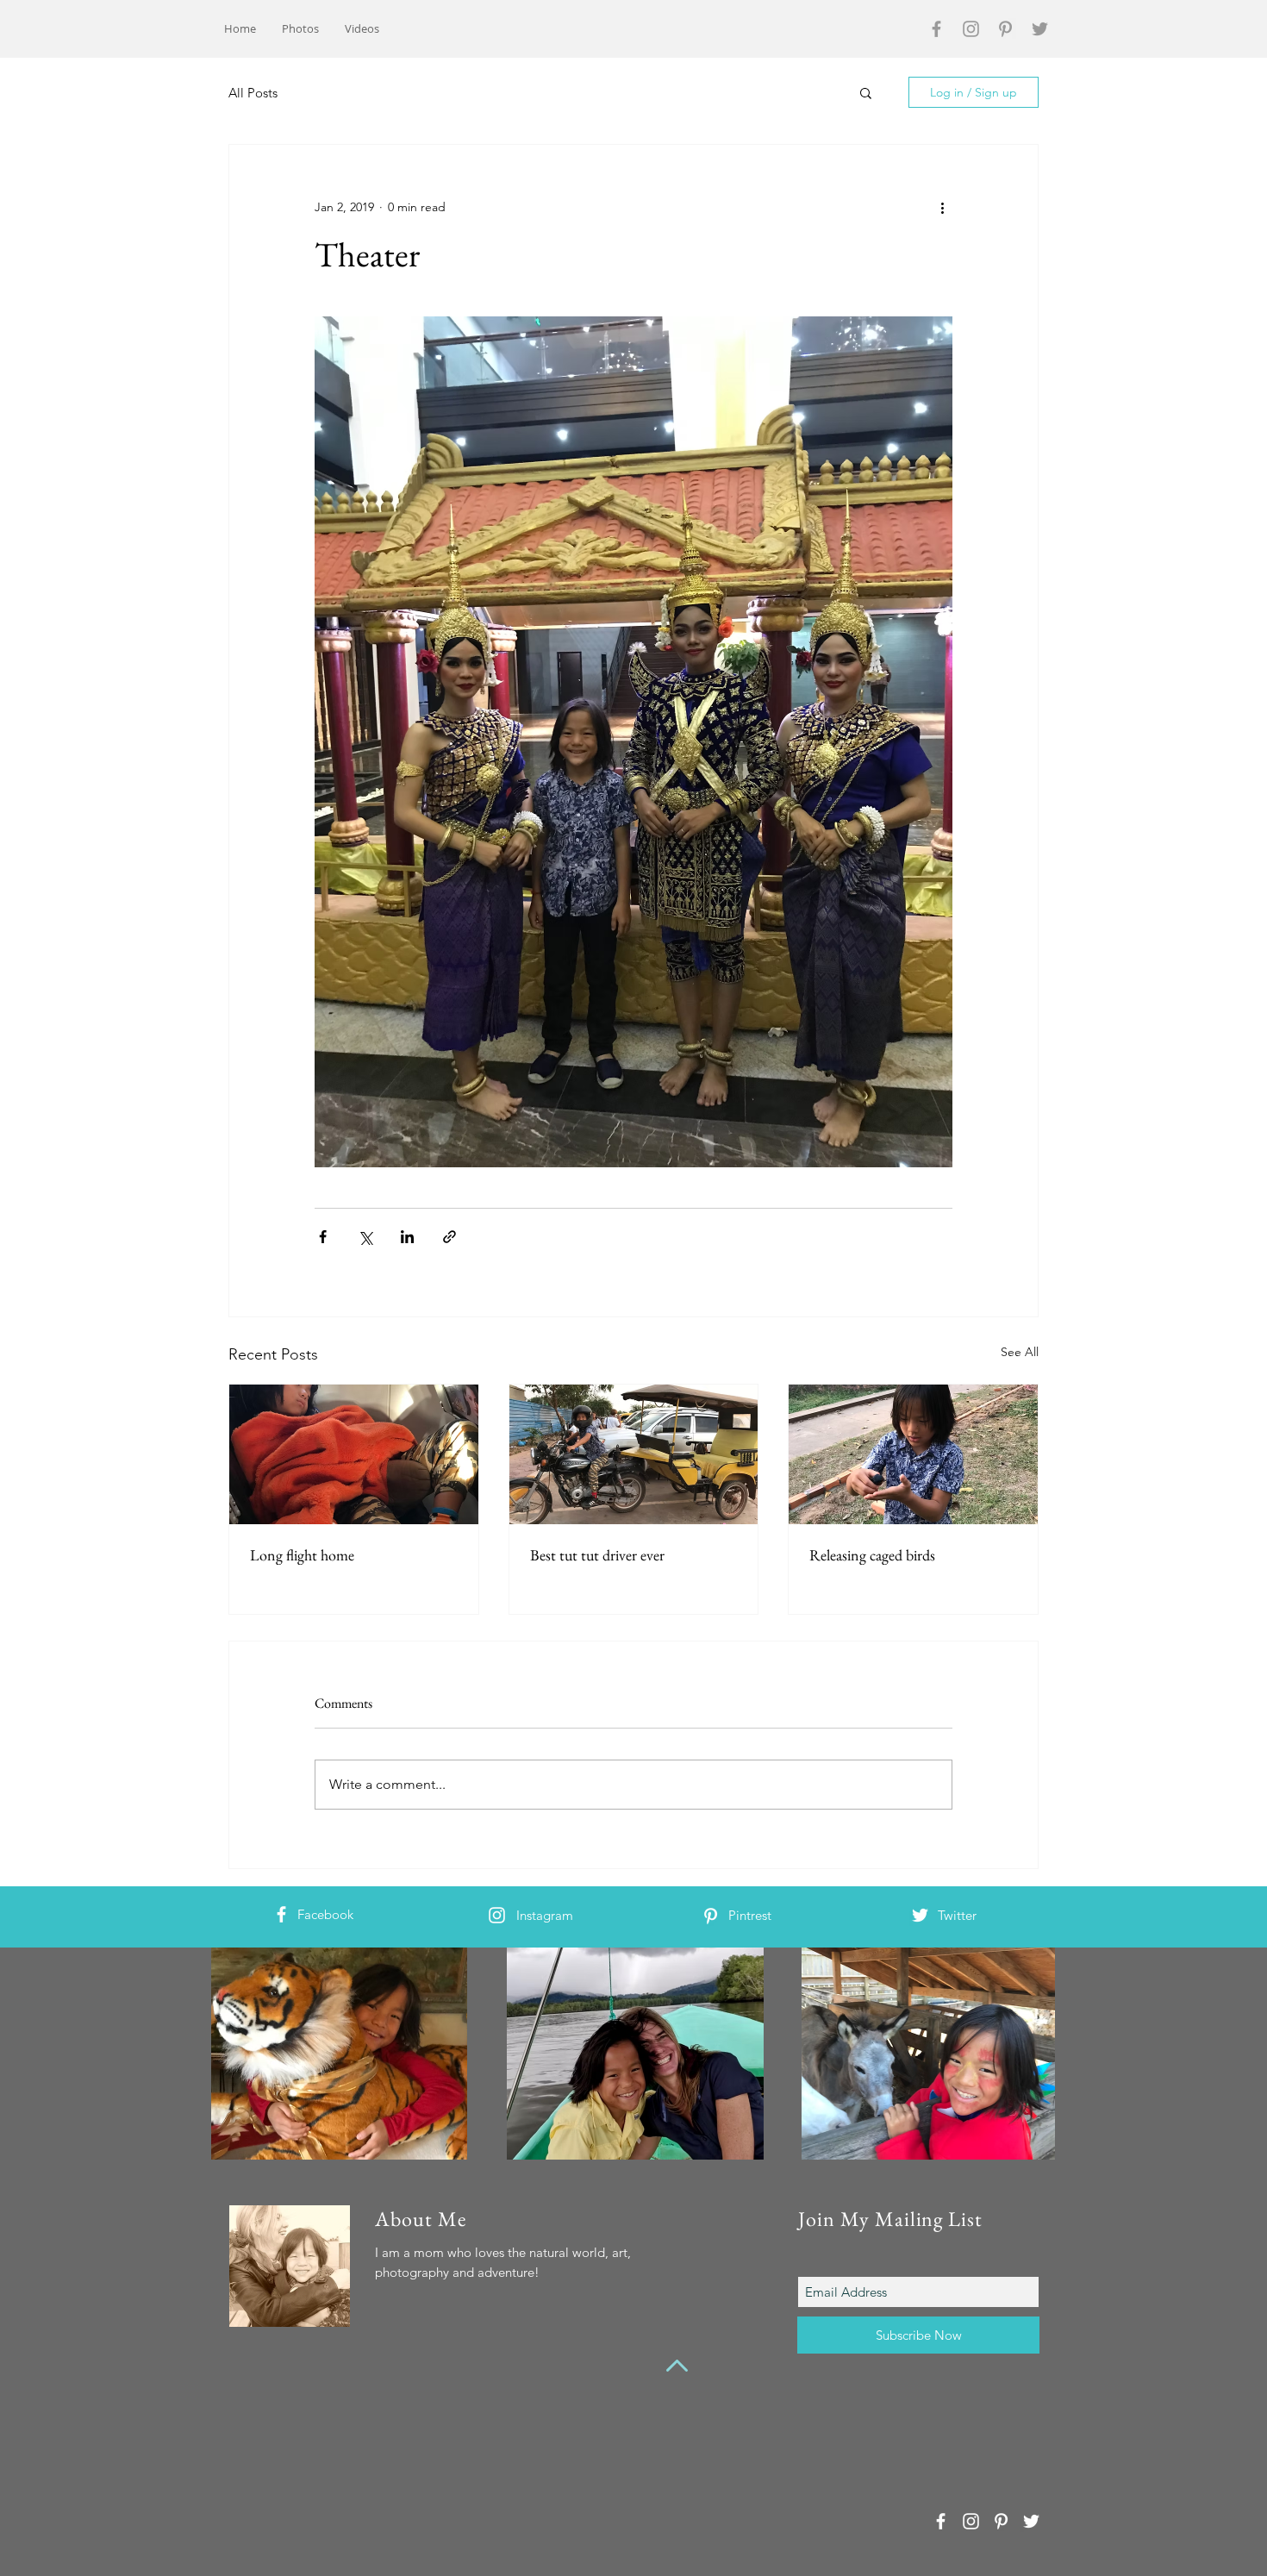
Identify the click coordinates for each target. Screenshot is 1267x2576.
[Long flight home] (354, 1454)
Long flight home (302, 1555)
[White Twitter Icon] (920, 1915)
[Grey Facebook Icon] (936, 29)
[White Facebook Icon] (281, 1914)
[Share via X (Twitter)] (365, 1237)
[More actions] (942, 207)
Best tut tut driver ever (597, 1555)
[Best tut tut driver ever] (634, 1454)
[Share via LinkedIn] (407, 1237)
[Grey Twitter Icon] (1040, 29)
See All (1020, 1352)
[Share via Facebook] (323, 1237)
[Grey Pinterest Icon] (1005, 29)
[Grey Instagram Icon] (971, 29)
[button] (866, 92)
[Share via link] (449, 1237)
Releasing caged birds (872, 1555)
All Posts (253, 93)
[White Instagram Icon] (497, 1915)
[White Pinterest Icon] (711, 1916)
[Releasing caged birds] (913, 1454)
